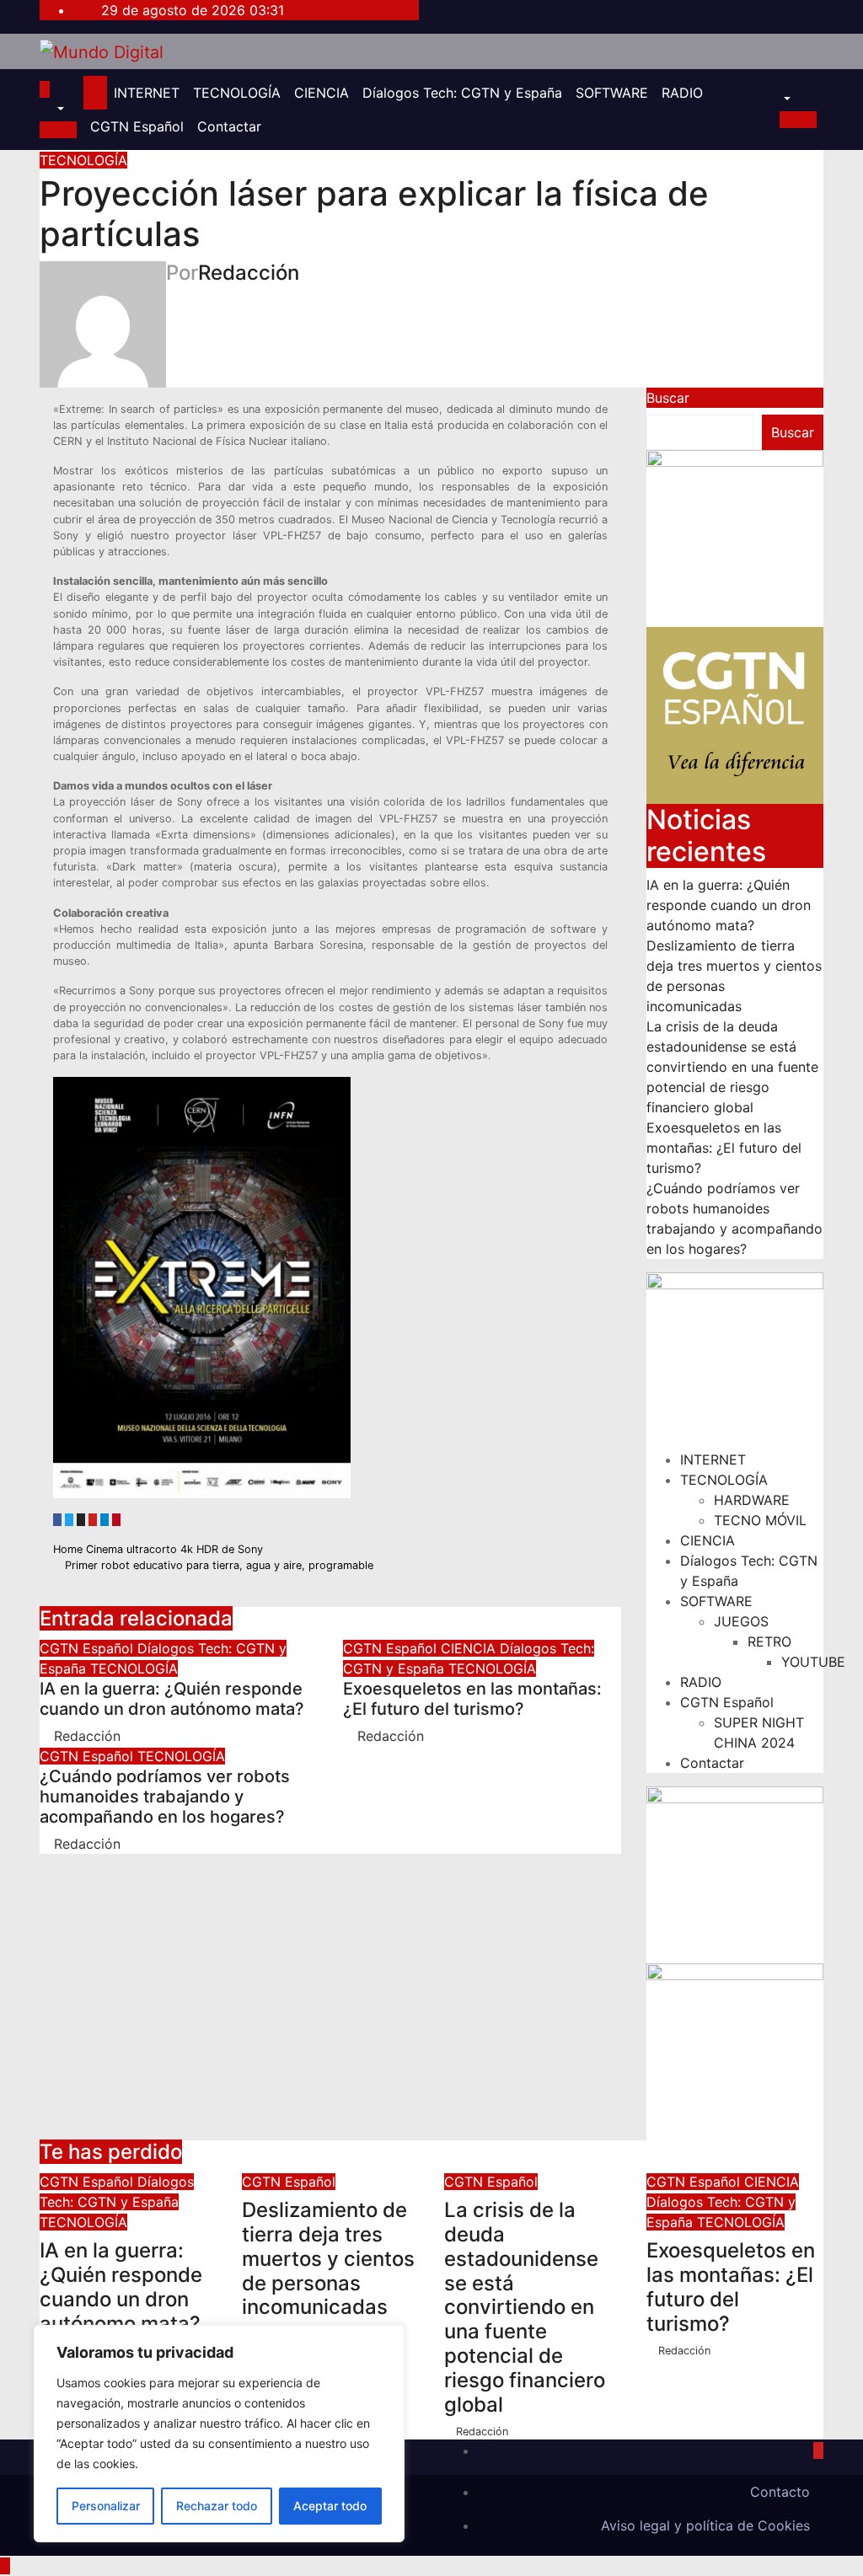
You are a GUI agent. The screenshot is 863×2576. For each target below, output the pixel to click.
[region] (219, 2434)
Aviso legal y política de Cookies (705, 2525)
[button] (52, 110)
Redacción (249, 273)
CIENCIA (322, 93)
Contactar (229, 126)
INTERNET (147, 93)
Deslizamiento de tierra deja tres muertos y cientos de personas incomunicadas (328, 2258)
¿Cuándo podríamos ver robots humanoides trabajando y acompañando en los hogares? (165, 1797)
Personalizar (106, 2506)
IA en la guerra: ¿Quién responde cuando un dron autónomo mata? (172, 1699)
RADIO (682, 93)
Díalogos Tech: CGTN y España (462, 93)
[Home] (95, 93)
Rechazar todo (217, 2506)
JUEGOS (741, 1621)
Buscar (668, 398)
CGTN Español (137, 126)
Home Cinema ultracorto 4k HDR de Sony (160, 1549)
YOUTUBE (813, 1662)
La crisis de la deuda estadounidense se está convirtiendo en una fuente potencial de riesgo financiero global (732, 1067)
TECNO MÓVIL (760, 1520)
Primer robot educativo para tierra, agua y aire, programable (217, 1565)
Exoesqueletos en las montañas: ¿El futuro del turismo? (472, 1699)
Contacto (780, 2492)
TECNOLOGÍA (237, 93)
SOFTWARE (612, 93)
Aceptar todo (330, 2506)
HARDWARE (752, 1500)
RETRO (769, 1641)
